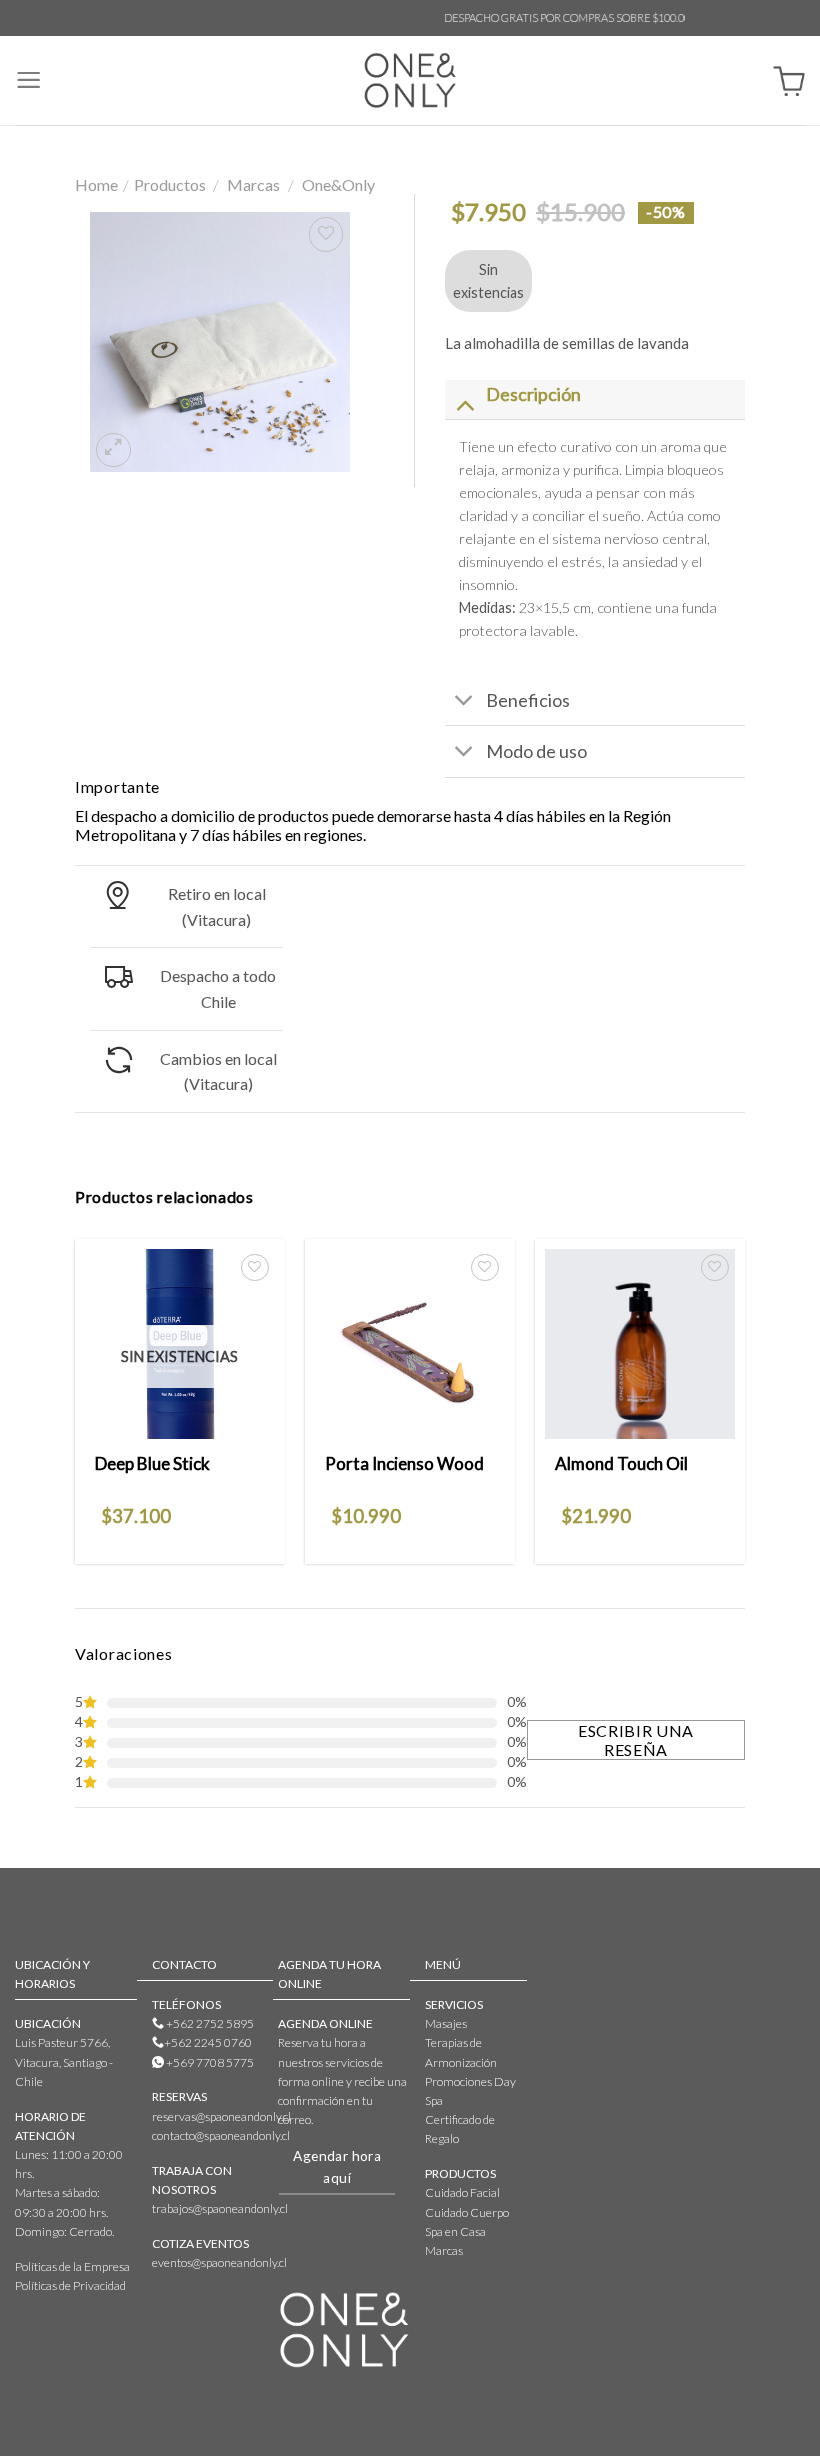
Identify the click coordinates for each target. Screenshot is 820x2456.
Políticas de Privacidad (70, 2285)
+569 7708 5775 (209, 2062)
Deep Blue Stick (152, 1463)
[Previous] (76, 1399)
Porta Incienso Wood (404, 1463)
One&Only (338, 184)
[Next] (744, 1399)
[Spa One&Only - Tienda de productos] (410, 80)
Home (96, 184)
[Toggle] (464, 403)
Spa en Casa (455, 2231)
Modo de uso (536, 751)
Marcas (253, 184)
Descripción (533, 394)
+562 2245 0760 (208, 2042)
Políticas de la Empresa (72, 2266)
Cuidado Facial (462, 2192)
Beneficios (528, 700)
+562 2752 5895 (209, 2023)
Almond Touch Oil (621, 1463)
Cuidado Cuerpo (467, 2212)
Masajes (446, 2023)
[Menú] (28, 80)
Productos (170, 184)
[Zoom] (113, 450)
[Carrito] (789, 80)
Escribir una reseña (636, 1740)
